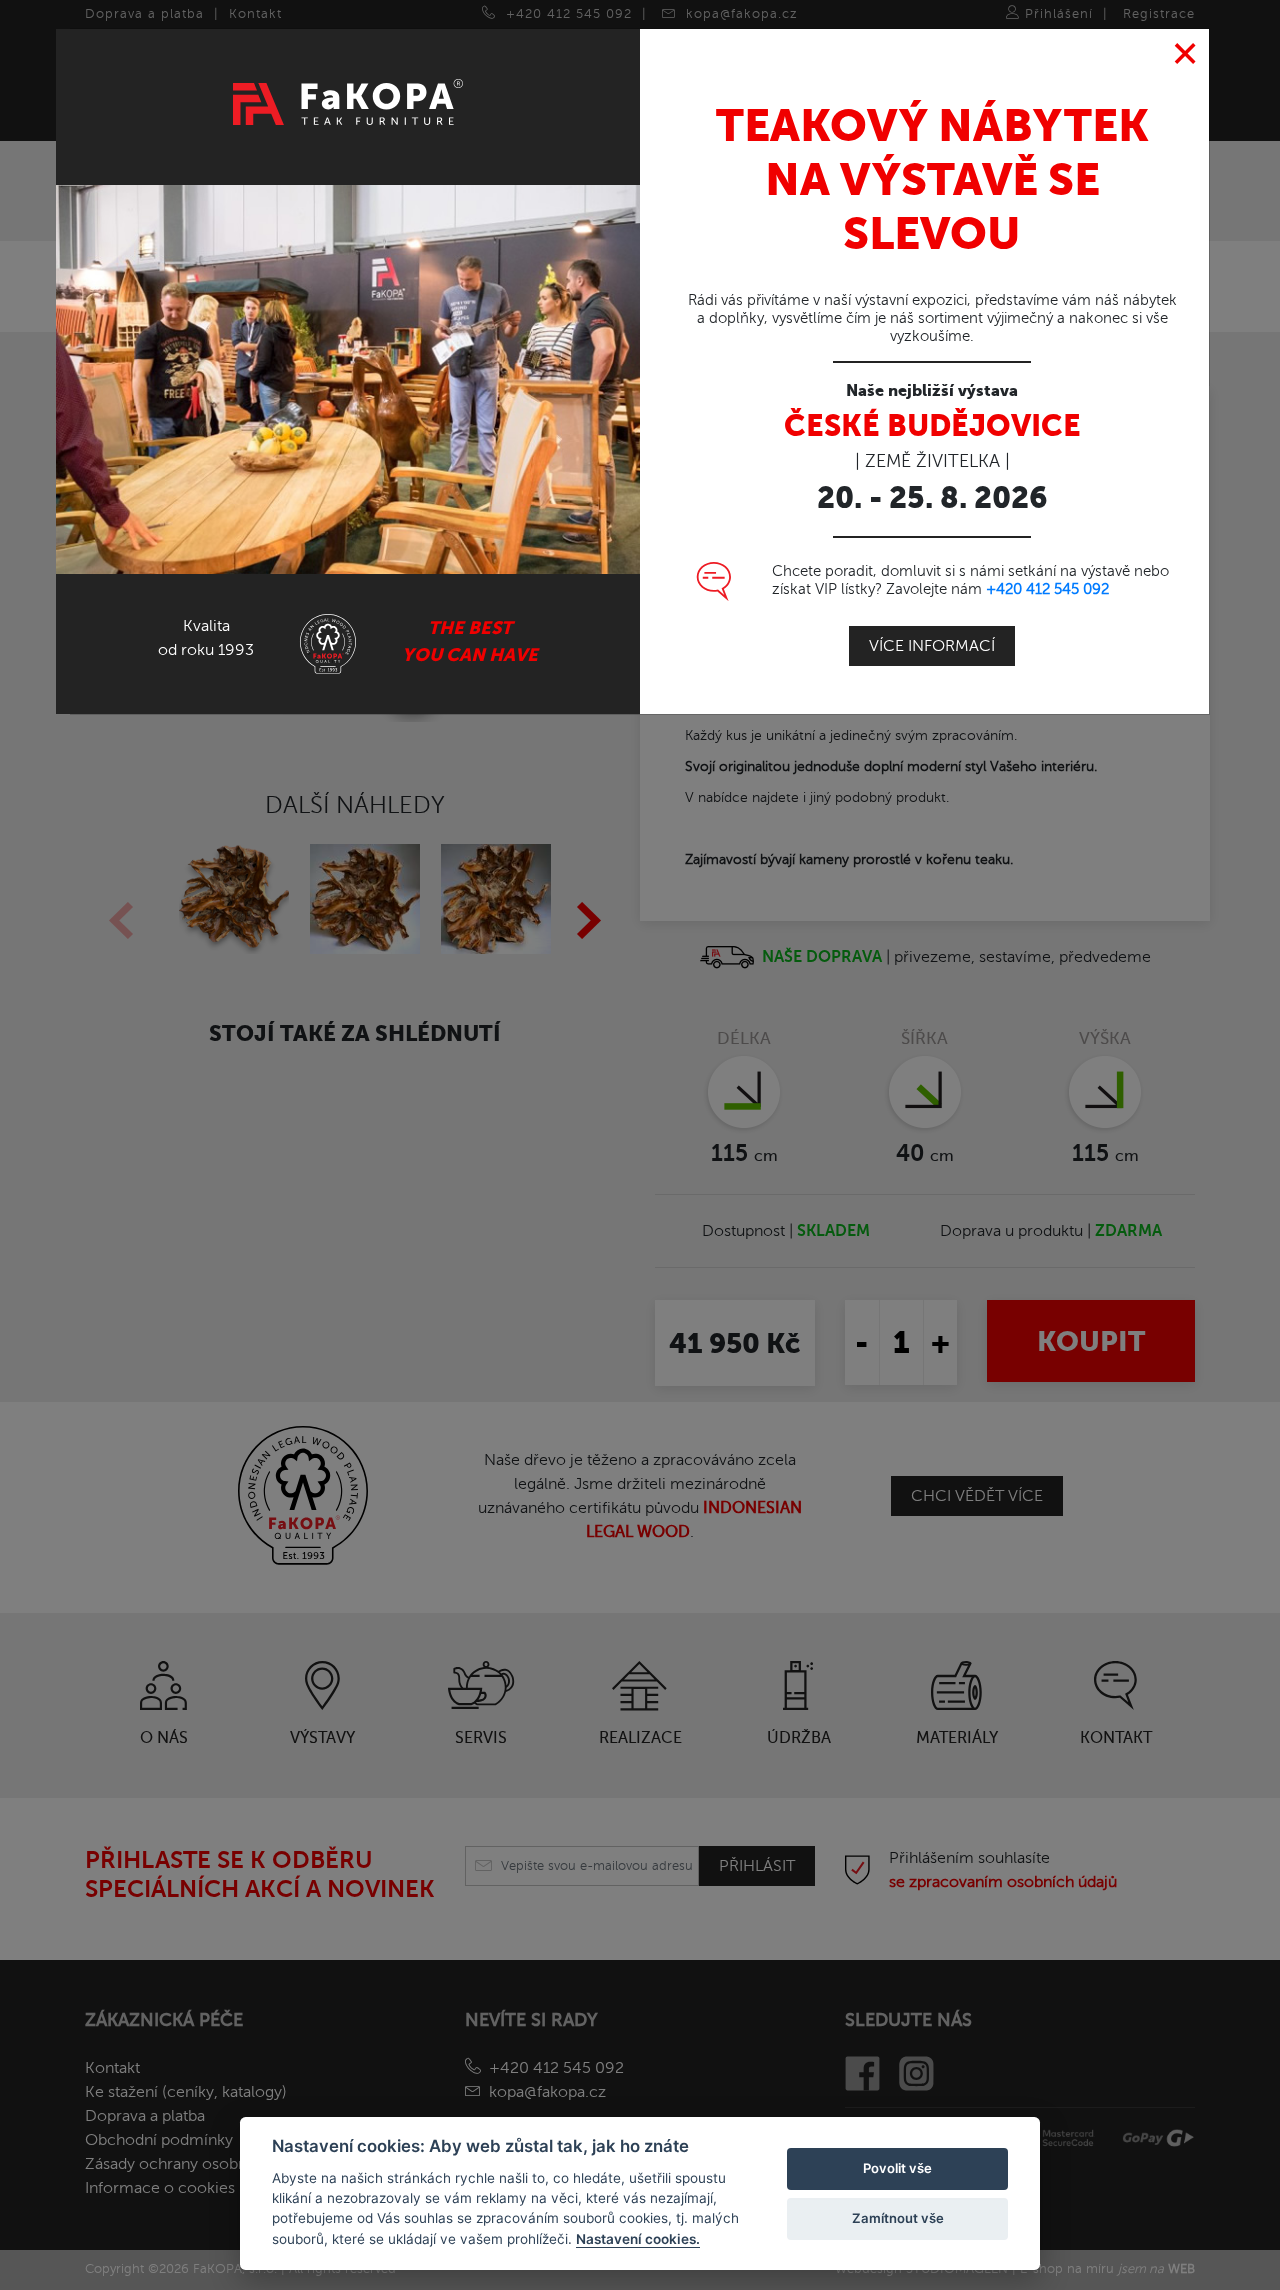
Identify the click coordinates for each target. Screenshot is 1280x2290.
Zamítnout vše (898, 2218)
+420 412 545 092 (1047, 589)
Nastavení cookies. (638, 2239)
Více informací (932, 646)
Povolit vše (897, 2168)
